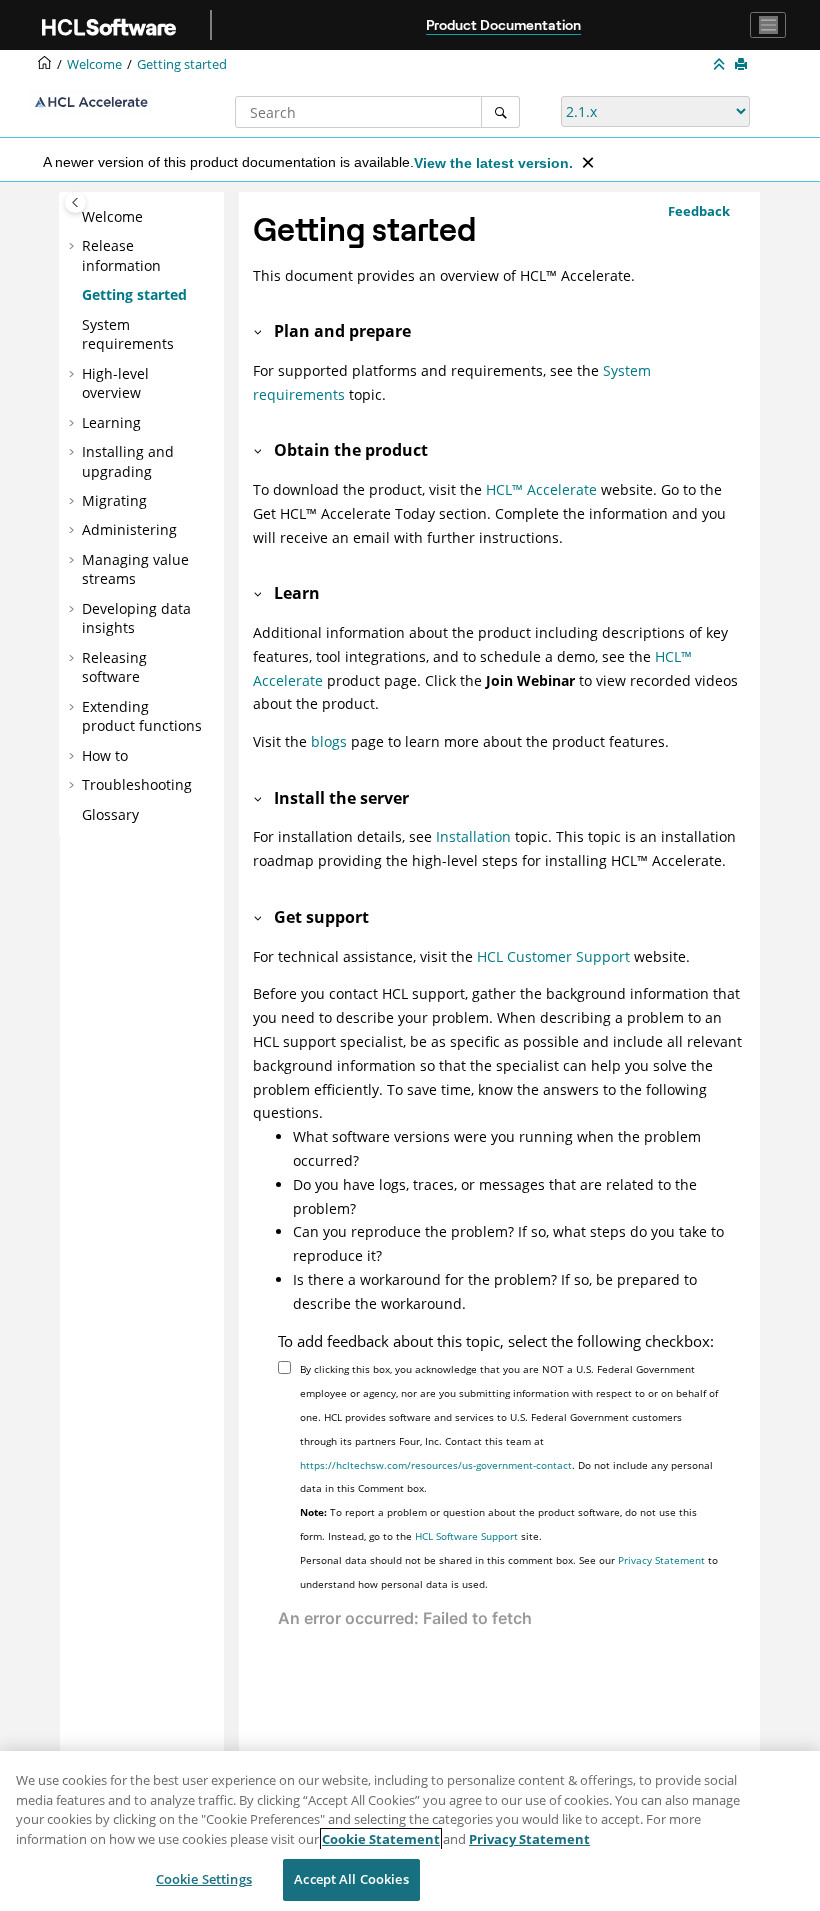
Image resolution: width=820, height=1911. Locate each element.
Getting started (182, 64)
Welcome (112, 216)
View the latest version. (493, 163)
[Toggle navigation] (768, 25)
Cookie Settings (204, 1879)
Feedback (699, 211)
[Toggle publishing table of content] (75, 202)
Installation (473, 836)
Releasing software (114, 667)
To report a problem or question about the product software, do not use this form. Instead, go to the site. (498, 1524)
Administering (129, 529)
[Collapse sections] (721, 65)
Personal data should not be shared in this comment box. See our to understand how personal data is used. (509, 1572)
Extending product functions (142, 716)
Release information (121, 255)
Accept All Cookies (351, 1879)
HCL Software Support (466, 1536)
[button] (74, 217)
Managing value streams (135, 569)
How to (105, 755)
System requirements (128, 334)
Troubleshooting (137, 784)
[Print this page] (743, 65)
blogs (329, 741)
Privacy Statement (661, 1560)
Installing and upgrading (128, 461)
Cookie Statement (381, 1839)
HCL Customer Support (553, 956)
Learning (111, 422)
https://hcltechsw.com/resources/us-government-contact (436, 1465)
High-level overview (115, 383)
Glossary (110, 814)
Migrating (114, 500)
